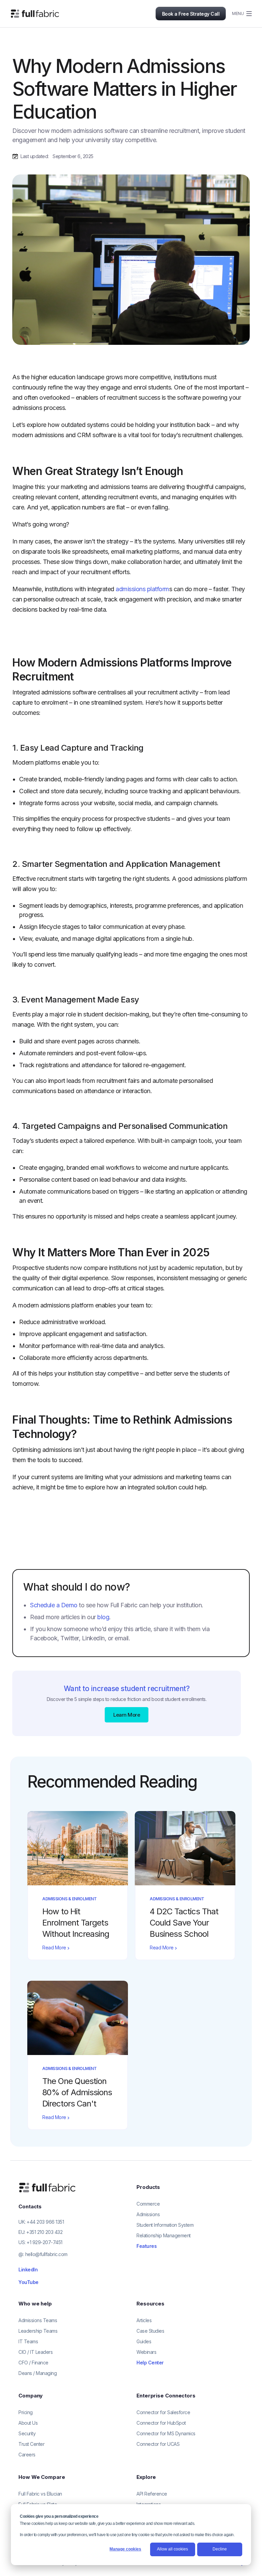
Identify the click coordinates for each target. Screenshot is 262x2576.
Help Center (150, 2363)
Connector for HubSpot (161, 2423)
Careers (27, 2455)
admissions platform (142, 589)
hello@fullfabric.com (46, 2254)
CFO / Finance (33, 2363)
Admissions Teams (38, 2320)
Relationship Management (164, 2235)
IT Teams (28, 2341)
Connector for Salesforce (163, 2412)
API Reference (152, 2494)
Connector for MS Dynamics (166, 2433)
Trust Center (31, 2444)
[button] (239, 14)
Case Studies (150, 2331)
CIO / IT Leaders (35, 2352)
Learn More (127, 1715)
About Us (28, 2423)
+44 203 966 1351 (45, 2222)
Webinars (146, 2352)
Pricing (26, 2412)
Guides (144, 2341)
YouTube (28, 2282)
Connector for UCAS (158, 2444)
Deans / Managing (38, 2373)
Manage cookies (125, 2549)
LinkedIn (28, 2270)
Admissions (148, 2214)
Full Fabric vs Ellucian (40, 2494)
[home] (35, 14)
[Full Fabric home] (48, 2187)
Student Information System (165, 2225)
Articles (144, 2320)
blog (103, 1617)
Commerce (148, 2204)
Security (27, 2433)
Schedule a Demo (54, 1605)
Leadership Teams (38, 2331)
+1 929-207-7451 (45, 2242)
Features (147, 2246)
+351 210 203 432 (44, 2232)
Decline (220, 2549)
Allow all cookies (172, 2549)
